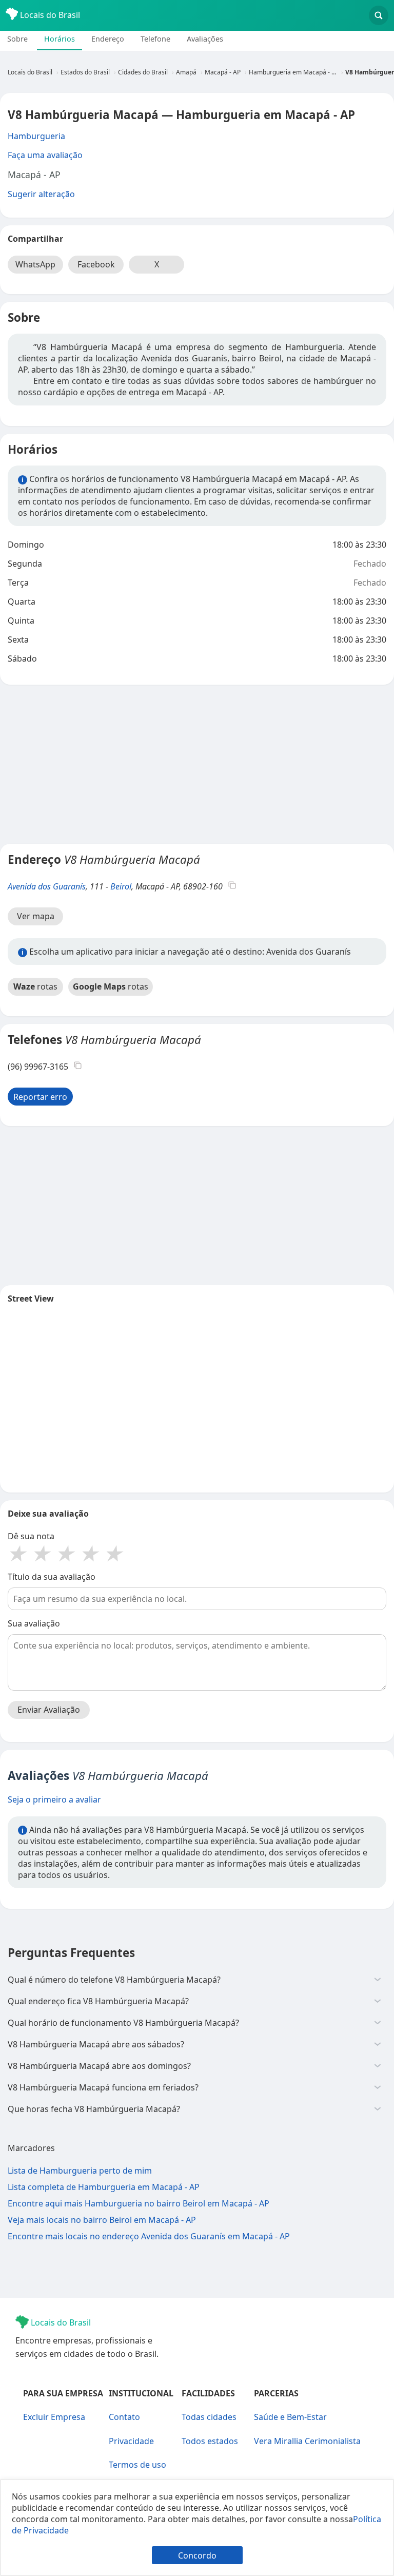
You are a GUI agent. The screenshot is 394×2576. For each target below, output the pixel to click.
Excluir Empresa (54, 2417)
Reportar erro (40, 1097)
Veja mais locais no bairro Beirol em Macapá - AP (102, 2220)
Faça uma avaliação (45, 155)
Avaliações (205, 39)
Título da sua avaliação (52, 1577)
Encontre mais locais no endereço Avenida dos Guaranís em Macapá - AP (149, 2236)
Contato (124, 2417)
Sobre (17, 39)
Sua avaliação (34, 1623)
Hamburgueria (36, 136)
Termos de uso (137, 2465)
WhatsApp (35, 264)
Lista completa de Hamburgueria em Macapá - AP (104, 2187)
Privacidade (131, 2441)
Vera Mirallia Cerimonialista (307, 2441)
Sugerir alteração (41, 194)
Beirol (121, 886)
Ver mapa (36, 916)
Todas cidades (209, 2417)
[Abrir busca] (379, 15)
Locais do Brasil (49, 15)
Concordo (197, 2555)
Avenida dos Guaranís (47, 886)
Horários (60, 39)
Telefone (155, 39)
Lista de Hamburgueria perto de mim (80, 2171)
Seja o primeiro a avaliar (54, 1799)
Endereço (108, 39)
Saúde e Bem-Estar (290, 2417)
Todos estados (210, 2441)
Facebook (96, 264)
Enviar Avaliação (49, 1710)
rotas (35, 986)
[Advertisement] (197, 764)
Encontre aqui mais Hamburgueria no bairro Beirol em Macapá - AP (139, 2203)
